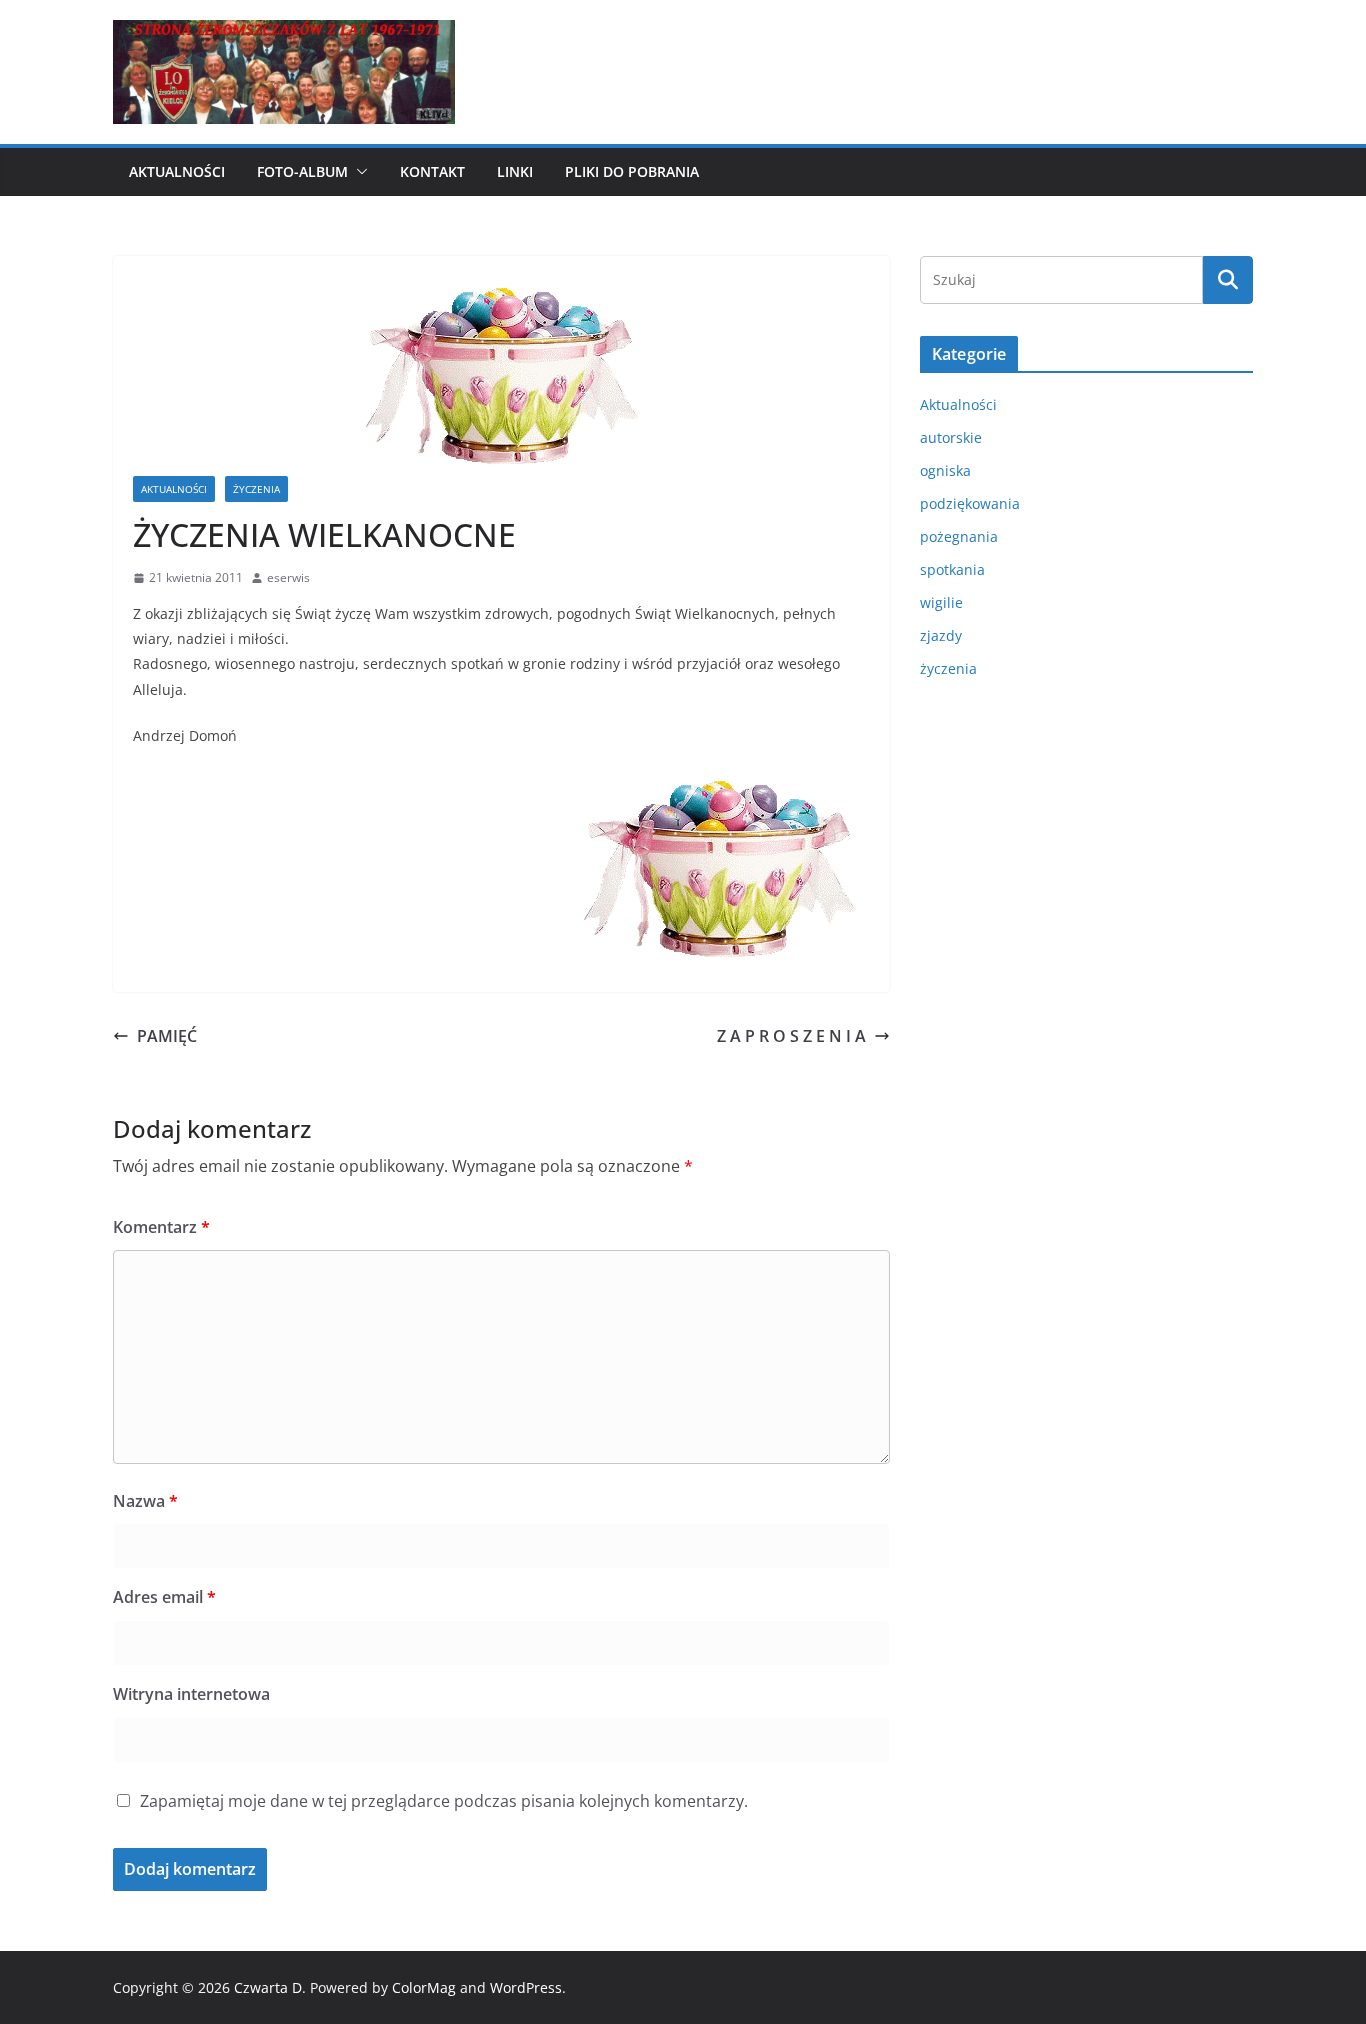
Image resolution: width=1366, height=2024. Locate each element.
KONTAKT (432, 171)
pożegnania (959, 536)
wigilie (941, 602)
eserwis (288, 577)
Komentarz (161, 1227)
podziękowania (970, 503)
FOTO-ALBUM (302, 171)
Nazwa (145, 1501)
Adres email (164, 1597)
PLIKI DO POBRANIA (632, 171)
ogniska (945, 470)
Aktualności (177, 171)
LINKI (515, 171)
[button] (358, 172)
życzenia (256, 489)
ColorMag (424, 1987)
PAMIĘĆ (167, 1036)
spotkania (952, 569)
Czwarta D (268, 1987)
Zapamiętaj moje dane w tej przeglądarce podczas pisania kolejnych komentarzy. (444, 1801)
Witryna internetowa (191, 1694)
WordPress (526, 1987)
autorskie (951, 437)
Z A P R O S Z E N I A (791, 1036)
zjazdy (941, 635)
